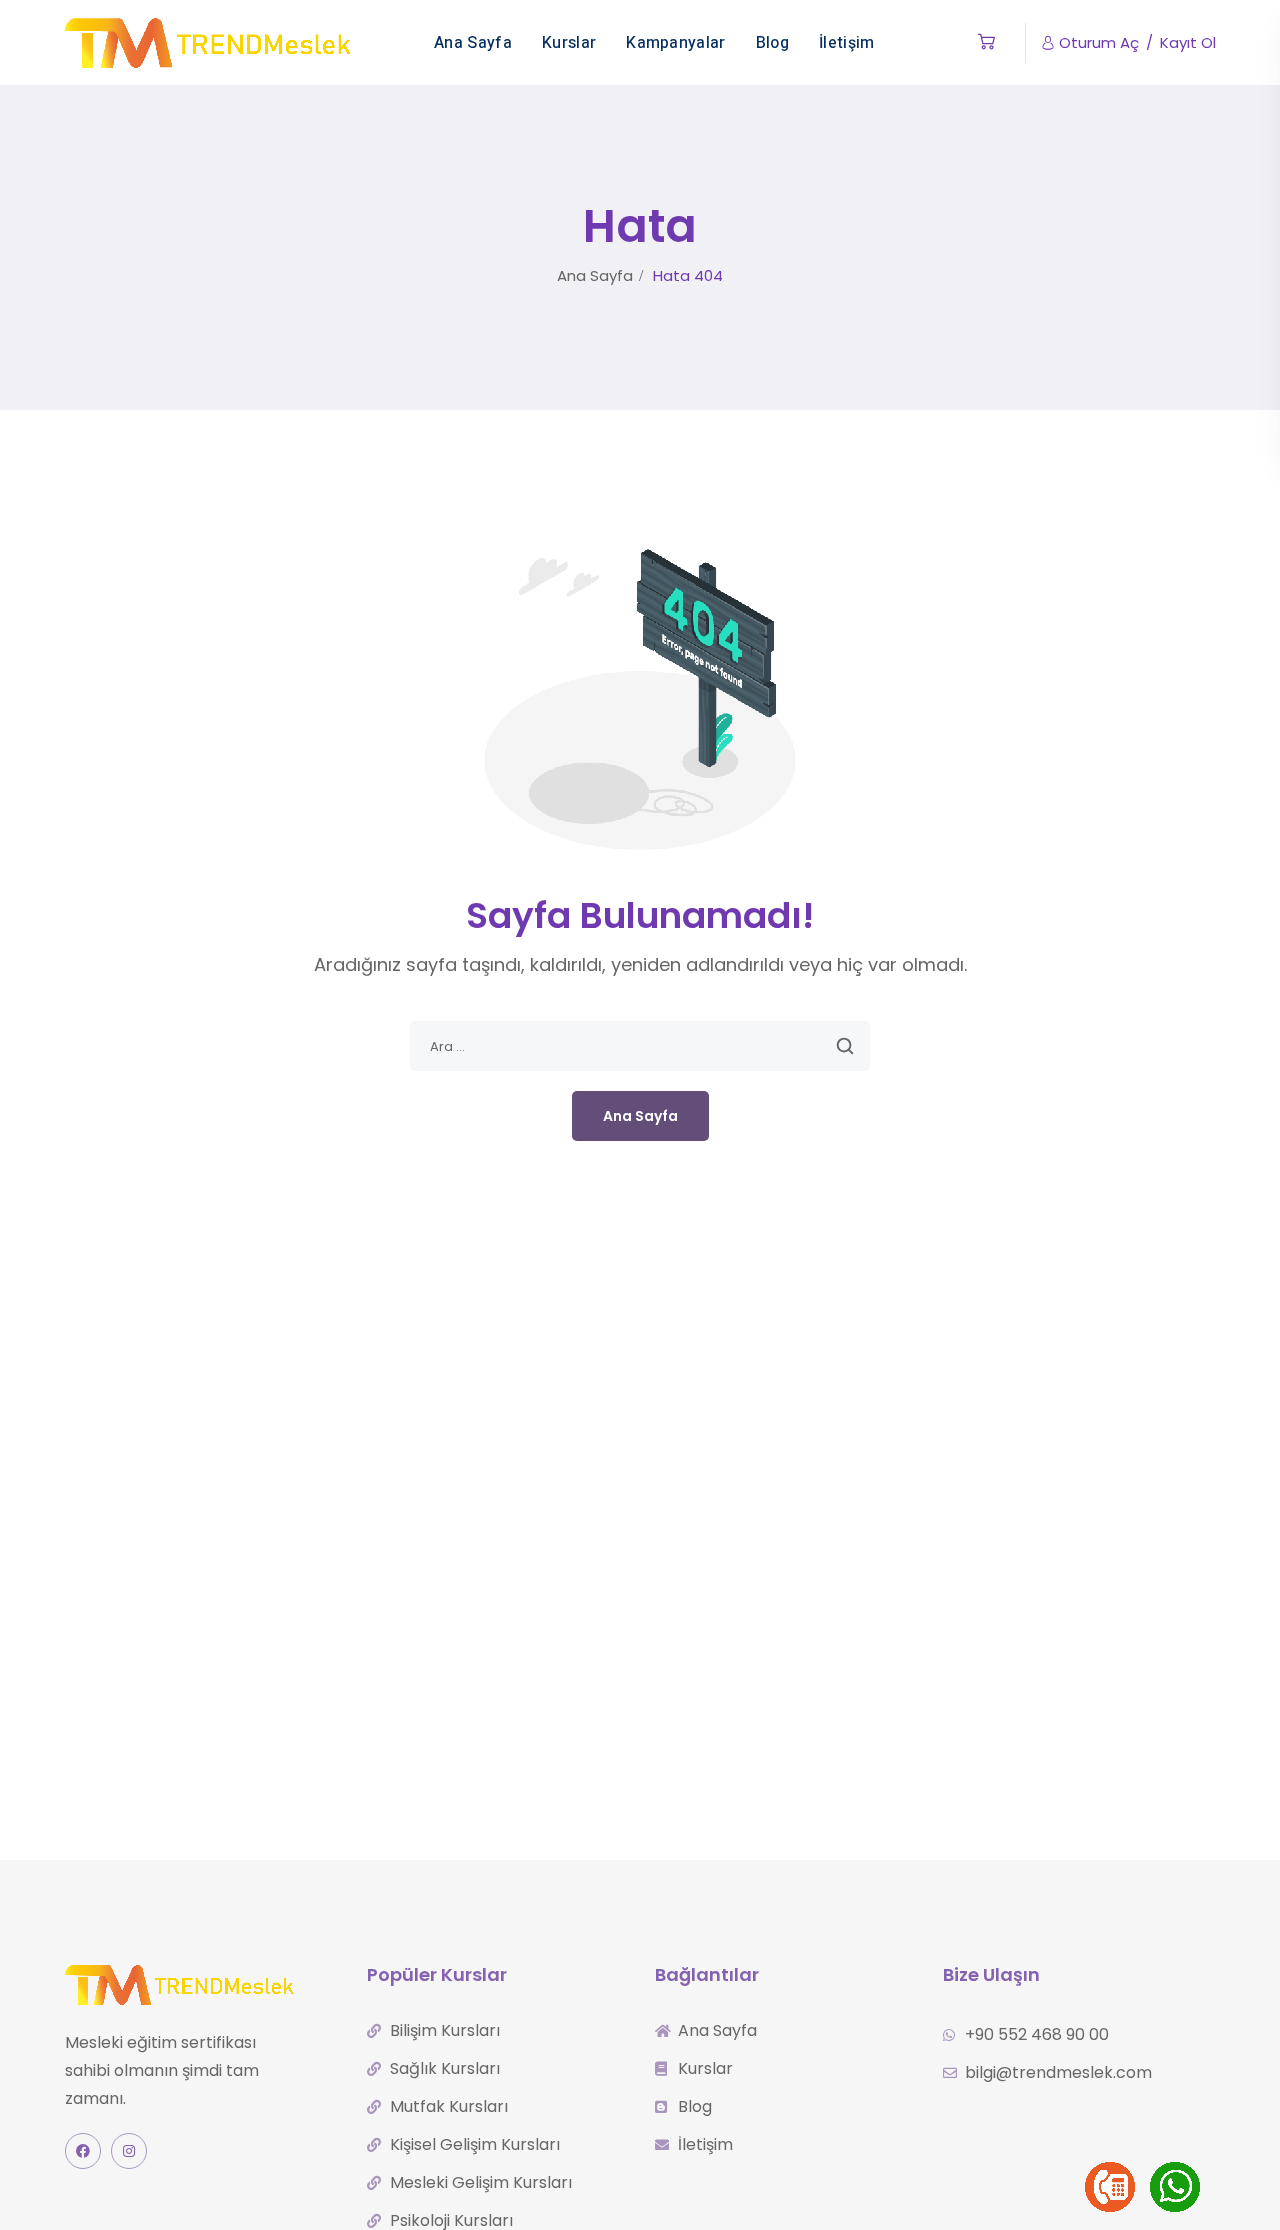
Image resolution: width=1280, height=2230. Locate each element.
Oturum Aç (1099, 42)
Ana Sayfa (595, 275)
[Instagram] (129, 2151)
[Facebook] (83, 2151)
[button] (986, 42)
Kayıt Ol (1188, 42)
